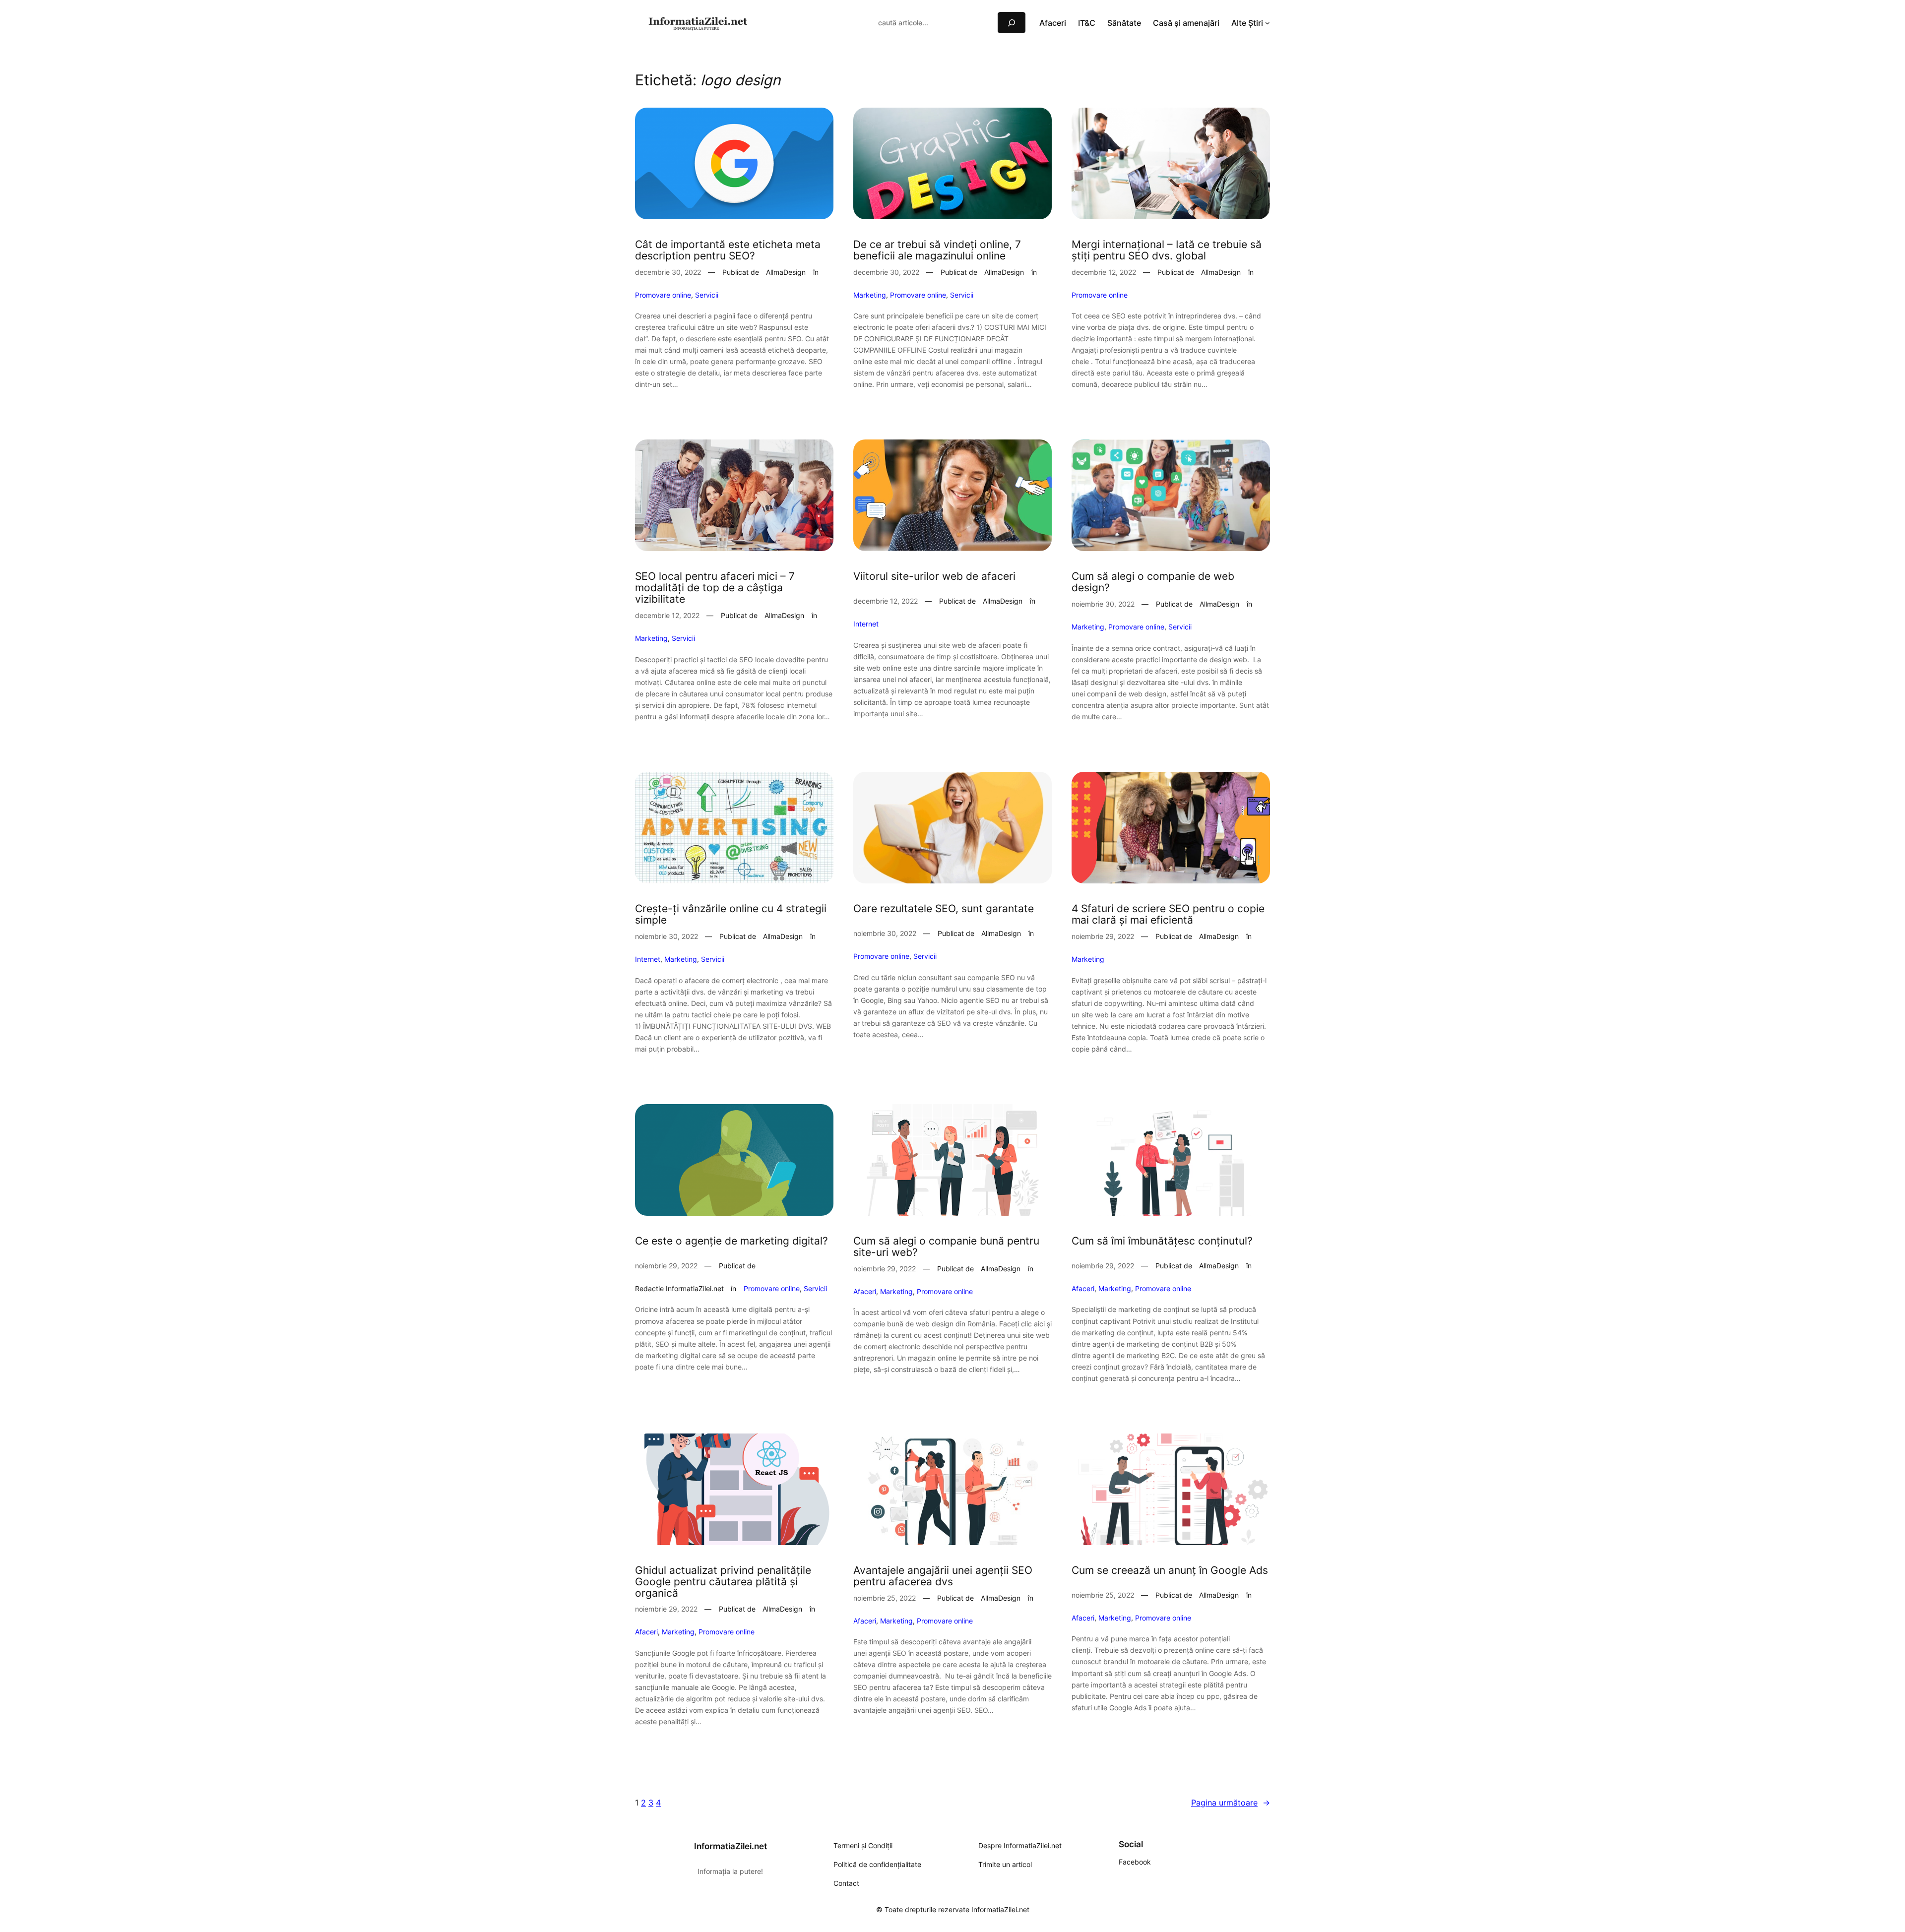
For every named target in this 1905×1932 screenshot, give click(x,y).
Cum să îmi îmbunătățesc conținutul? (1162, 1241)
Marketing (870, 295)
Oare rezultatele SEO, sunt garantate (944, 909)
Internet (866, 624)
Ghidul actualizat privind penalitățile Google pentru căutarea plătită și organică (723, 1582)
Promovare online (663, 295)
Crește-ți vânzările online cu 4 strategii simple (731, 915)
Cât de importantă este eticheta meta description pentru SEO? (728, 250)
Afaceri (865, 1291)
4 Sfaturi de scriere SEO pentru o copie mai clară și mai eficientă (1168, 915)
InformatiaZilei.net (730, 1846)
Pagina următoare (1231, 1803)
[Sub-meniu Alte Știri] (1268, 23)
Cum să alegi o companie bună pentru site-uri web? (946, 1247)
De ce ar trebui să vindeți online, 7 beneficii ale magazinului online (937, 250)
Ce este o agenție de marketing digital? (731, 1241)
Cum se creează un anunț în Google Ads (1170, 1571)
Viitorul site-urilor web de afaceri (934, 577)
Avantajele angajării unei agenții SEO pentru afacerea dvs (943, 1576)
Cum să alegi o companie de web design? (1153, 582)
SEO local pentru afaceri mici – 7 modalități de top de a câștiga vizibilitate (715, 588)
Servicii (707, 295)
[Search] (1012, 23)
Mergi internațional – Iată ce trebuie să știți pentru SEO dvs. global (1167, 250)
